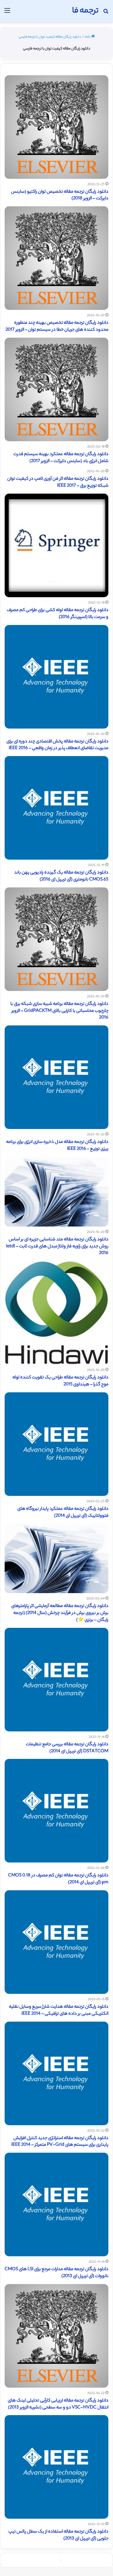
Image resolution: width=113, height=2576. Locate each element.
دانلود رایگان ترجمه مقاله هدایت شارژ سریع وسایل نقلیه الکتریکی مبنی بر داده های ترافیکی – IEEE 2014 (59, 2010)
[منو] (7, 13)
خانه (88, 37)
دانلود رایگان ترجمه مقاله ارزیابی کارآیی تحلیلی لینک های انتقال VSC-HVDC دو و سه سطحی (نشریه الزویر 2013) (58, 2404)
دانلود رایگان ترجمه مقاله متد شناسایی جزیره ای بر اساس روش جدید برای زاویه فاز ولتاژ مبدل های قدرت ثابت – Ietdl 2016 (57, 1247)
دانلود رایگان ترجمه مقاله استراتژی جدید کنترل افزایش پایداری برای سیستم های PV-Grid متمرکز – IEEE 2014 (60, 2142)
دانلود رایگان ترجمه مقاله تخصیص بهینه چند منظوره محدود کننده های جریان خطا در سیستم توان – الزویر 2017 (57, 327)
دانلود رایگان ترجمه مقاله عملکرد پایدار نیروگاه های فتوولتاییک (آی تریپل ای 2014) (63, 1513)
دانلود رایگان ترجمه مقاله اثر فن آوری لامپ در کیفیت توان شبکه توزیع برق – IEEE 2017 (58, 482)
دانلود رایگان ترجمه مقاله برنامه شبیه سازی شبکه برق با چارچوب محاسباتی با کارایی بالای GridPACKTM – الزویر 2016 (59, 1011)
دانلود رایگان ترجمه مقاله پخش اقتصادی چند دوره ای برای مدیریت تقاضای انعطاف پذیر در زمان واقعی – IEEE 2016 (57, 745)
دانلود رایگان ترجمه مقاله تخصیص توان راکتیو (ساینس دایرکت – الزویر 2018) (60, 195)
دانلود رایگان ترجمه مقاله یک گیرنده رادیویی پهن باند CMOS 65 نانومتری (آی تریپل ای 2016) (61, 876)
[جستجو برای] (106, 13)
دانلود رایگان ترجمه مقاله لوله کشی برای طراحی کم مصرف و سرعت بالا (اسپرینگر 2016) (58, 614)
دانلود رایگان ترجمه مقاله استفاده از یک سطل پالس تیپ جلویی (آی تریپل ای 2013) (58, 2535)
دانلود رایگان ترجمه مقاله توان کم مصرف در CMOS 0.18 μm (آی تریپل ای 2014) (58, 1879)
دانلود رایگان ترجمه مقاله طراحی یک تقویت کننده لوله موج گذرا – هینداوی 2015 (60, 1381)
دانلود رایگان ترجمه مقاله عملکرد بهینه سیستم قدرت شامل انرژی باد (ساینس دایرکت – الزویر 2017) (61, 458)
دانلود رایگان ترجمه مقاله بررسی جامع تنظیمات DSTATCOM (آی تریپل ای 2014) (67, 1748)
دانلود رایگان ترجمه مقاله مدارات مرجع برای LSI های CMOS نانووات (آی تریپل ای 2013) (57, 2273)
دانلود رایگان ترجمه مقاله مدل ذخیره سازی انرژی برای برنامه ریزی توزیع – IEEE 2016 (57, 1146)
